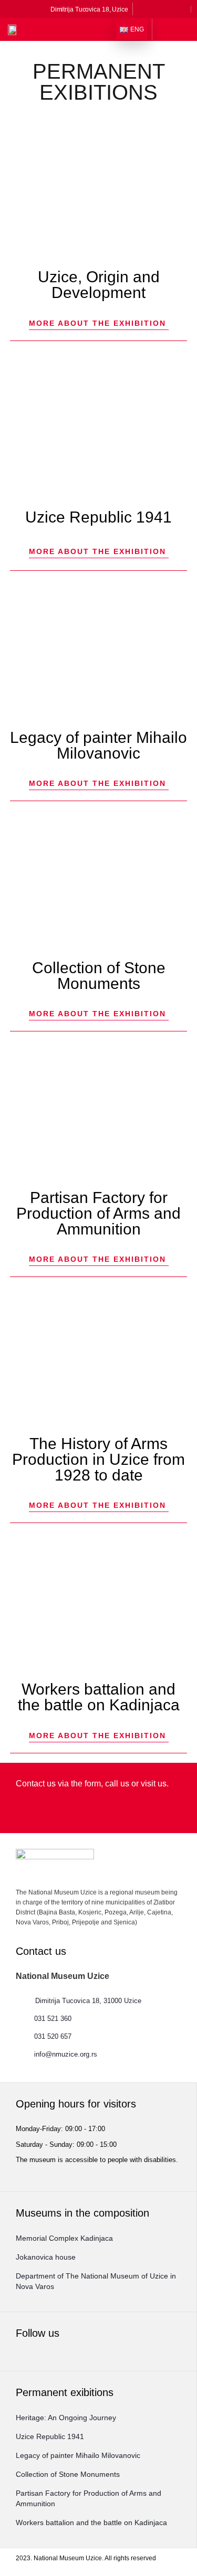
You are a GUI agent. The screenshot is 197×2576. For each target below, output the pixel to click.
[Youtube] (183, 9)
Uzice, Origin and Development (99, 285)
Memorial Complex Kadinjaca (64, 2238)
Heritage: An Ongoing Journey (66, 2418)
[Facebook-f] (142, 9)
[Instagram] (156, 9)
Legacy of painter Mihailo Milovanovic (98, 745)
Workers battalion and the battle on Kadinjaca (99, 1697)
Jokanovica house (46, 2257)
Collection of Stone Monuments (99, 976)
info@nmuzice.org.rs (66, 2054)
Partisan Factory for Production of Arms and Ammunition (98, 1213)
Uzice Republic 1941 (98, 517)
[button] (168, 29)
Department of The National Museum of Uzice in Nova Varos (96, 2281)
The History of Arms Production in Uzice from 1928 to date (98, 1459)
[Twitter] (169, 9)
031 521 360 (53, 2019)
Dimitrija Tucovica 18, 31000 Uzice (88, 2001)
